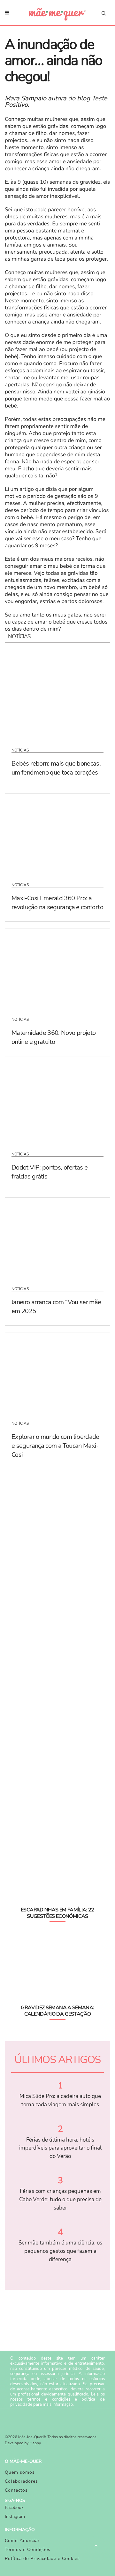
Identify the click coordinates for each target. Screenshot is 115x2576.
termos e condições (49, 2399)
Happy (35, 2443)
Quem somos (20, 2472)
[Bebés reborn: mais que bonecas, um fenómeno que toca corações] (57, 699)
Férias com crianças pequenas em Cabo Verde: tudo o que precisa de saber (60, 2199)
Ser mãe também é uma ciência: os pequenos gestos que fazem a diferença (60, 2251)
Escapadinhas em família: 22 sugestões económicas (57, 1913)
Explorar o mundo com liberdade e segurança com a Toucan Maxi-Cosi (55, 1446)
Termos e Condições (28, 2550)
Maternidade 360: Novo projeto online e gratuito (54, 1037)
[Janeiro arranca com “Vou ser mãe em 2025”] (57, 1238)
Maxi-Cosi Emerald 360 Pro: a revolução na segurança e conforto (57, 903)
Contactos (16, 2490)
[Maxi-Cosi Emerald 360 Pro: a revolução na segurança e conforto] (57, 834)
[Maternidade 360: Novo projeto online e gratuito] (57, 969)
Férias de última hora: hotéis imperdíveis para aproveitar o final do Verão (60, 2148)
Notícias (20, 750)
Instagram (15, 2517)
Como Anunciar (22, 2541)
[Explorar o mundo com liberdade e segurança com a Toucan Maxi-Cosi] (57, 1372)
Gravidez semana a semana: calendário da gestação (57, 2011)
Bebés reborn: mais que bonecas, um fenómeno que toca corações (56, 768)
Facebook (14, 2508)
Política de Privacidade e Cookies (42, 2559)
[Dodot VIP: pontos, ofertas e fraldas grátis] (57, 1103)
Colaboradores (21, 2481)
